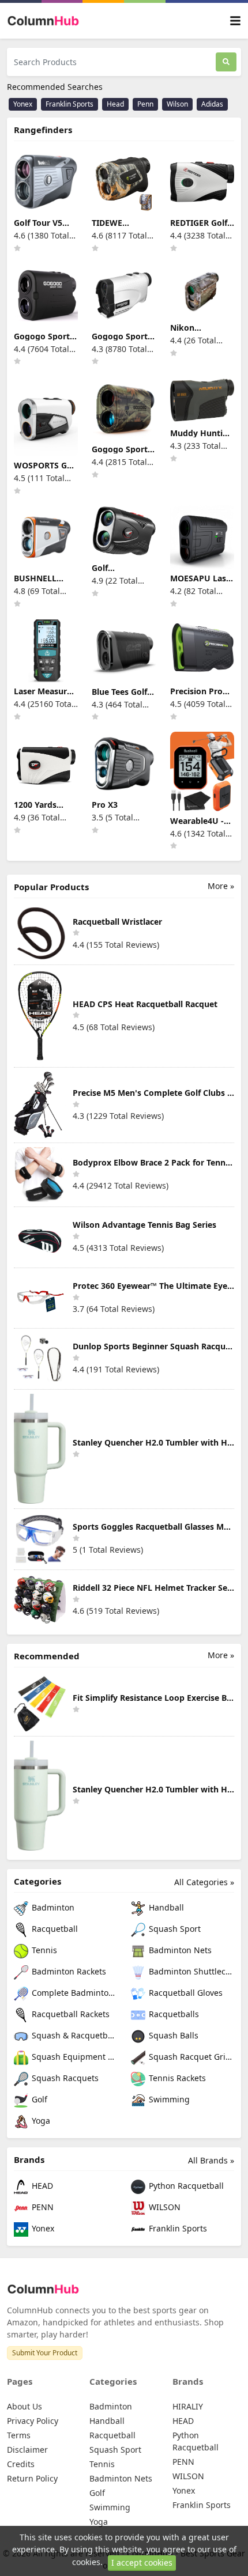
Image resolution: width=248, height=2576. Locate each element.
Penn (145, 104)
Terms (19, 2435)
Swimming (168, 2099)
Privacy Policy (33, 2421)
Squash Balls (172, 2035)
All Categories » (204, 1882)
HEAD (41, 2186)
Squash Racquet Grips (190, 2057)
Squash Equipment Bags (73, 2057)
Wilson (177, 104)
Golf (38, 2099)
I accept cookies (142, 2562)
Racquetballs (173, 2014)
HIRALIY (188, 2406)
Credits (21, 2464)
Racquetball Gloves (185, 1993)
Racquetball (54, 1929)
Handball (165, 1907)
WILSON (164, 2207)
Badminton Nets (179, 1950)
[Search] (226, 62)
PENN (42, 2207)
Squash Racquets (64, 2078)
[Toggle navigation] (235, 21)
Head (115, 104)
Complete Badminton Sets (73, 1993)
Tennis (43, 1950)
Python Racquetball (185, 2186)
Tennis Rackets (176, 2078)
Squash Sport (174, 1929)
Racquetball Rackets (69, 2014)
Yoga (40, 2121)
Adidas (212, 104)
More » (221, 886)
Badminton (52, 1907)
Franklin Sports (69, 104)
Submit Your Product (45, 2353)
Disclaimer (27, 2450)
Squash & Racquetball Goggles (73, 2035)
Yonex (23, 104)
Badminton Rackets (68, 1971)
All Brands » (211, 2160)
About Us (25, 2406)
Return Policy (32, 2478)
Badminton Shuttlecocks (190, 1971)
